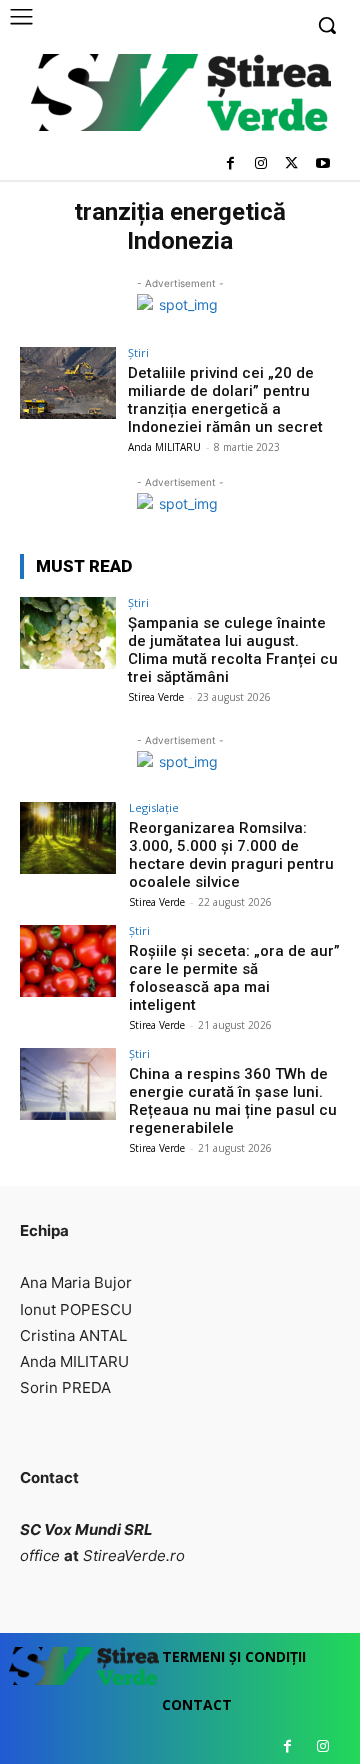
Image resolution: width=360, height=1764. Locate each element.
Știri (138, 352)
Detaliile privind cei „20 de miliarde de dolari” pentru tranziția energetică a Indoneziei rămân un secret (225, 400)
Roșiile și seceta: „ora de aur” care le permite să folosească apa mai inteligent (234, 978)
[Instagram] (261, 164)
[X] (291, 164)
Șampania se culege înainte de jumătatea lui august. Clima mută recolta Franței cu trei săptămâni (233, 650)
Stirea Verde (156, 697)
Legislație (154, 807)
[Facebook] (230, 164)
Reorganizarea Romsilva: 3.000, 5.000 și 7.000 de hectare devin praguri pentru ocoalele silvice (231, 855)
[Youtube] (322, 164)
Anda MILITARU (164, 447)
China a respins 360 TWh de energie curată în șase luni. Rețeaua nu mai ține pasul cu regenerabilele (233, 1101)
